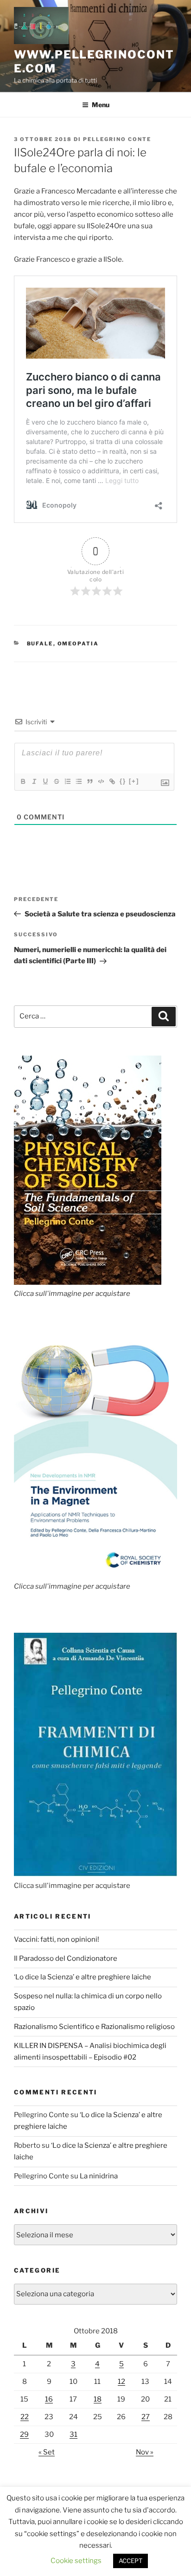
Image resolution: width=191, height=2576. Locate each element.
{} (123, 781)
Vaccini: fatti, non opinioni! (57, 1939)
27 (146, 2417)
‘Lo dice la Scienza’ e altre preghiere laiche (83, 1977)
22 (25, 2417)
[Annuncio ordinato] (67, 781)
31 (73, 2434)
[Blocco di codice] (101, 781)
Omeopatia (78, 644)
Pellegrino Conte (117, 139)
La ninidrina (99, 2176)
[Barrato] (56, 781)
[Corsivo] (34, 781)
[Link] (112, 781)
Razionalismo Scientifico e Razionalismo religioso (94, 2027)
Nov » (145, 2452)
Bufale (40, 644)
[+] (134, 781)
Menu (101, 105)
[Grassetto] (23, 781)
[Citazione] (89, 781)
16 (49, 2399)
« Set (47, 2452)
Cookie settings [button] (76, 2561)
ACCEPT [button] (131, 2561)
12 (121, 2382)
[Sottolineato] (45, 781)
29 (24, 2434)
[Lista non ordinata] (78, 781)
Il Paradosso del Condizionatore (66, 1958)
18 (98, 2399)
